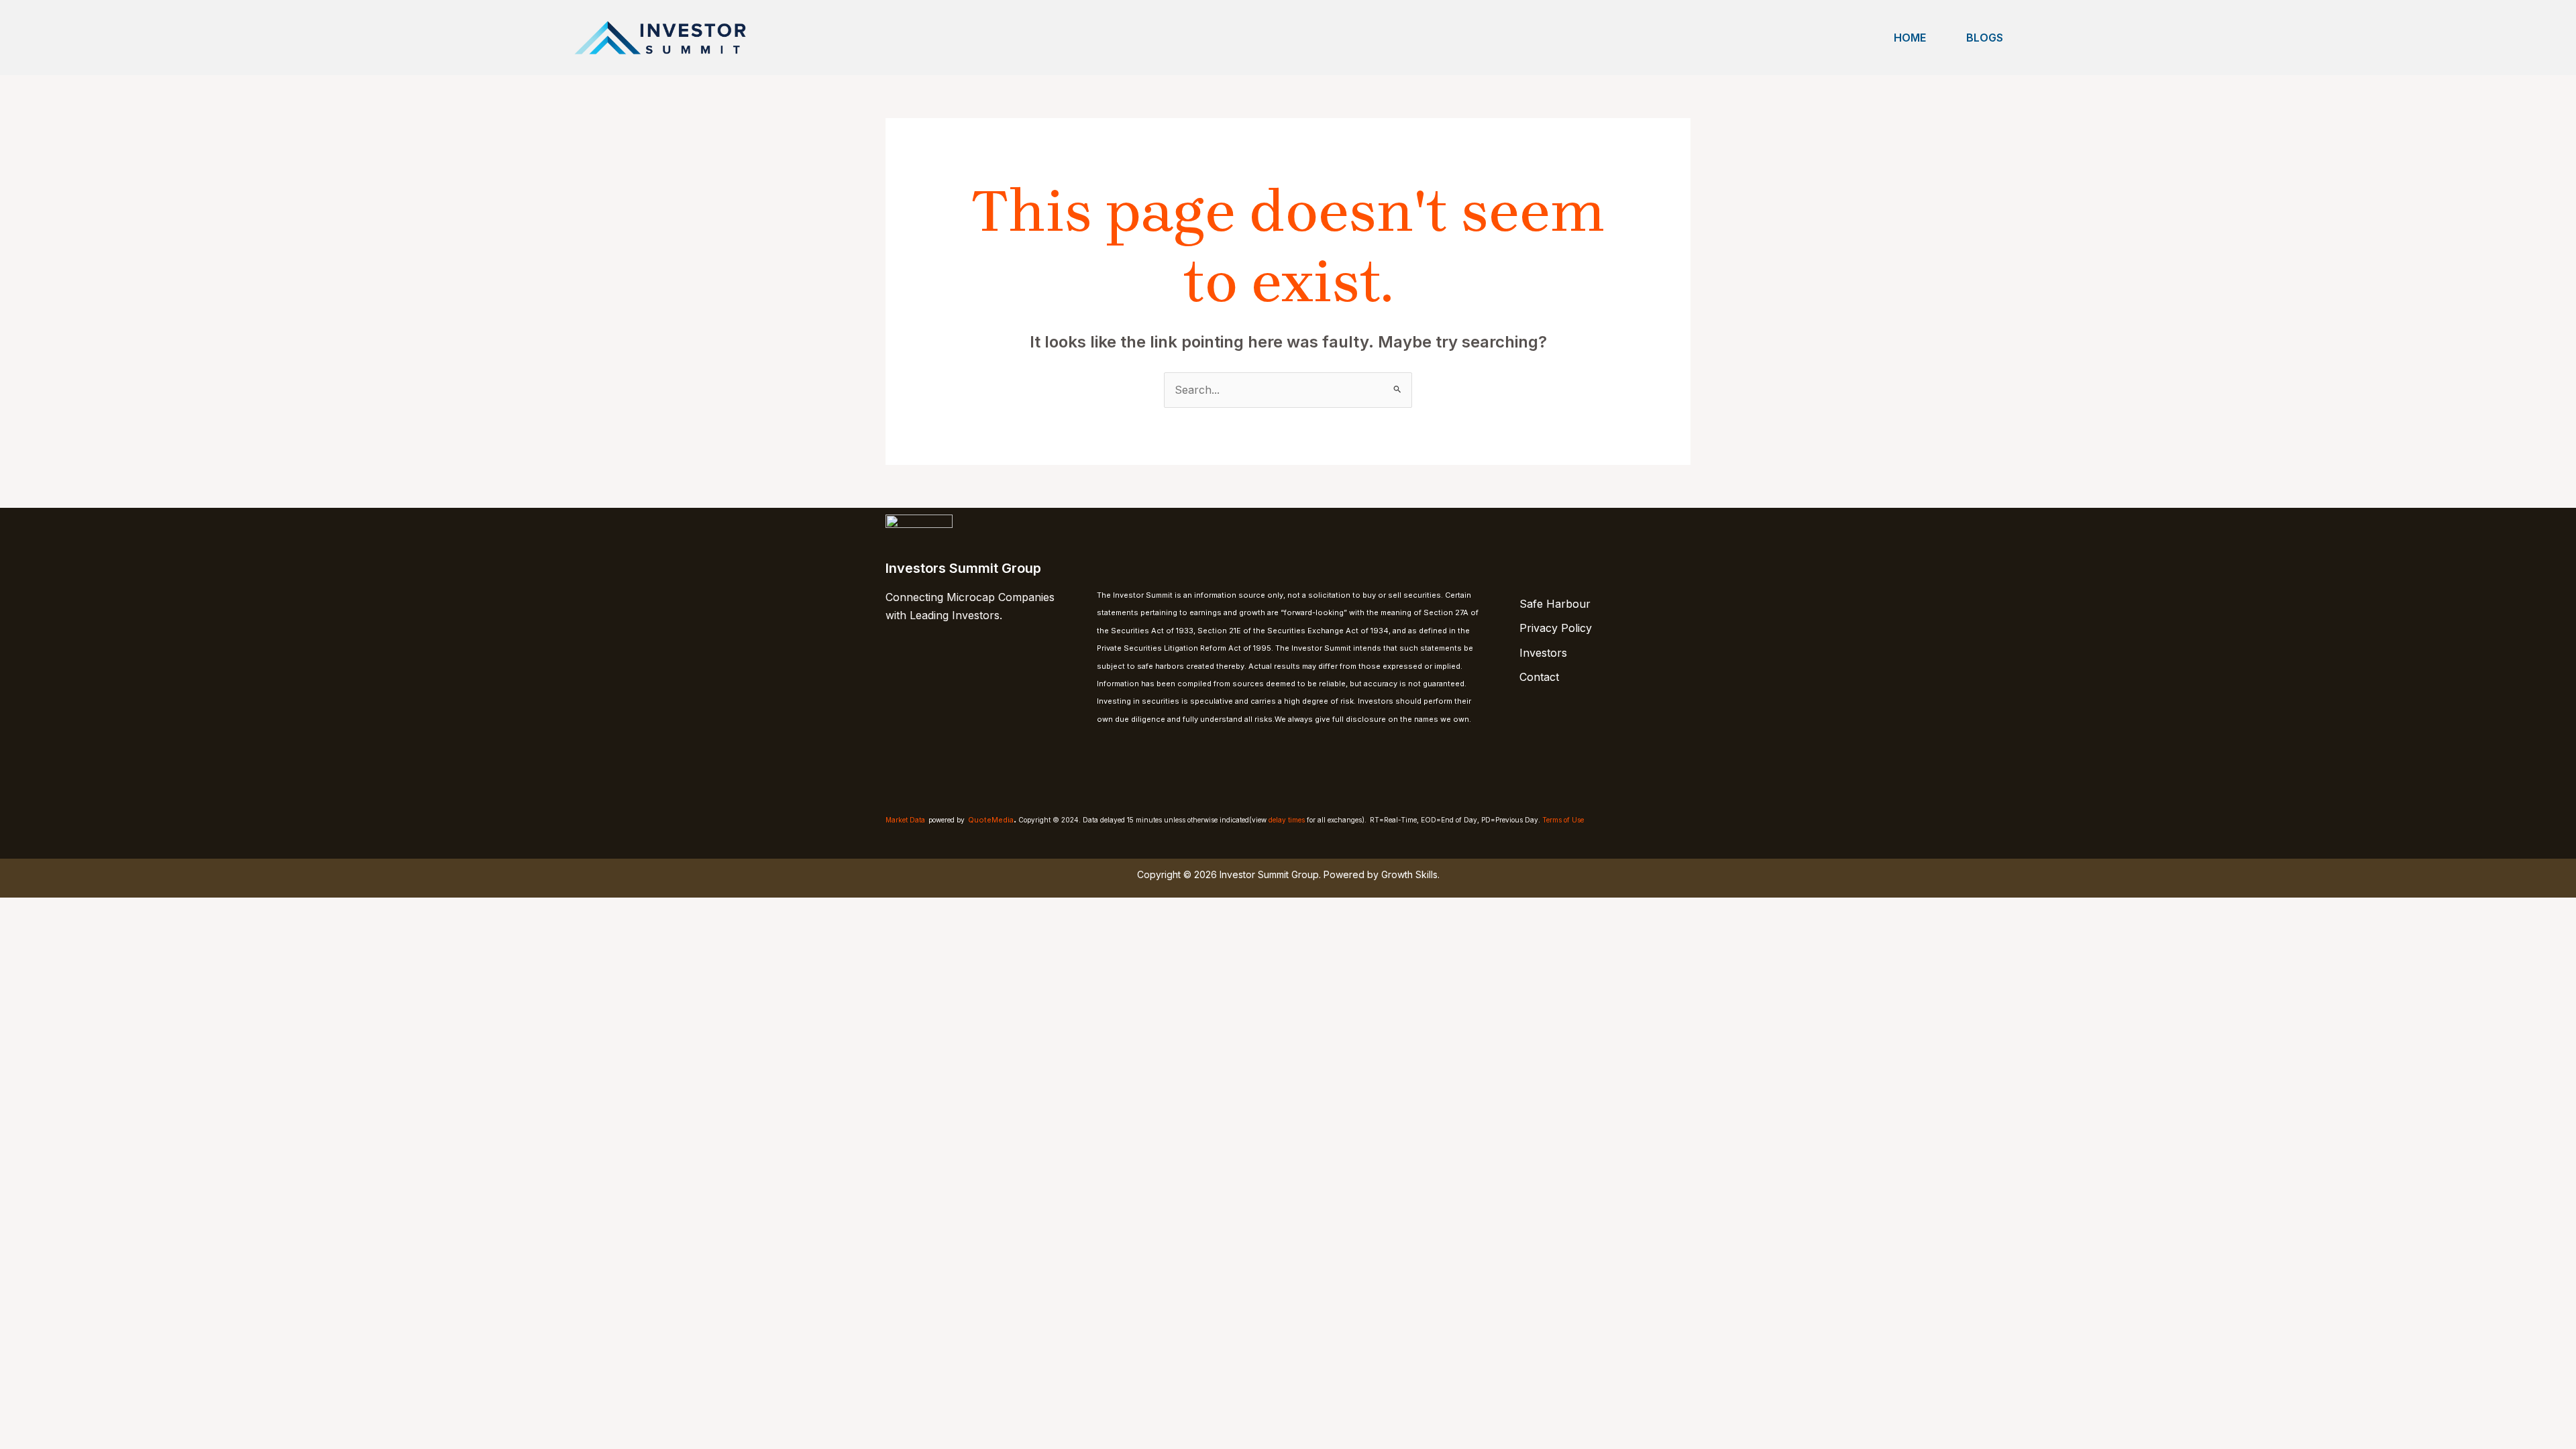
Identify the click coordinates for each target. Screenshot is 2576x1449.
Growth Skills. (1410, 874)
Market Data (905, 820)
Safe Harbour (1555, 604)
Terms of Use (1563, 820)
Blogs (1985, 38)
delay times (1287, 820)
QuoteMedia (991, 820)
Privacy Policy (1556, 628)
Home (1910, 38)
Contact (1539, 677)
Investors (1543, 653)
